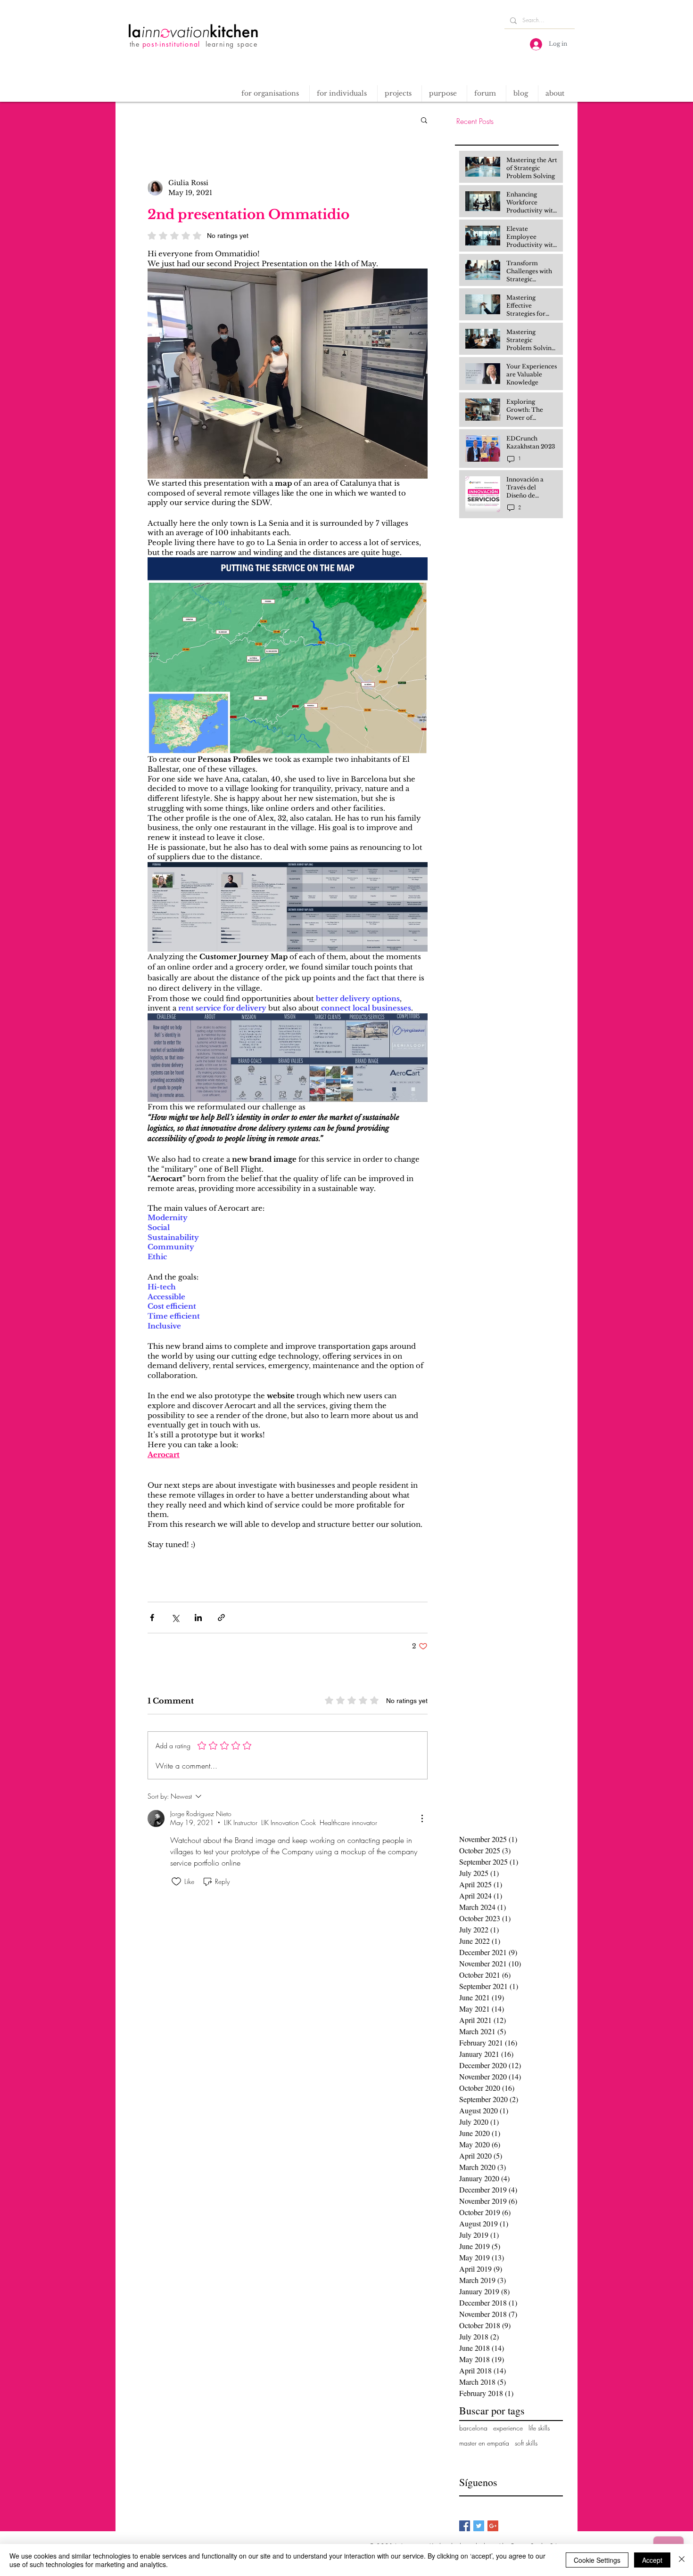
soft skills (526, 2443)
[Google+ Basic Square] (493, 2526)
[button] (399, 94)
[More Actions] (422, 1818)
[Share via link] (221, 1618)
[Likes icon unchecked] (176, 1882)
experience (508, 2428)
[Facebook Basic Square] (465, 2526)
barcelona (473, 2428)
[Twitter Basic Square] (479, 2526)
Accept (652, 2560)
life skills (539, 2428)
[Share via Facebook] (152, 1618)
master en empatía (484, 2443)
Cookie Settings (597, 2560)
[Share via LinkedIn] (198, 1618)
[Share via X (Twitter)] (175, 1618)
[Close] (682, 2560)
